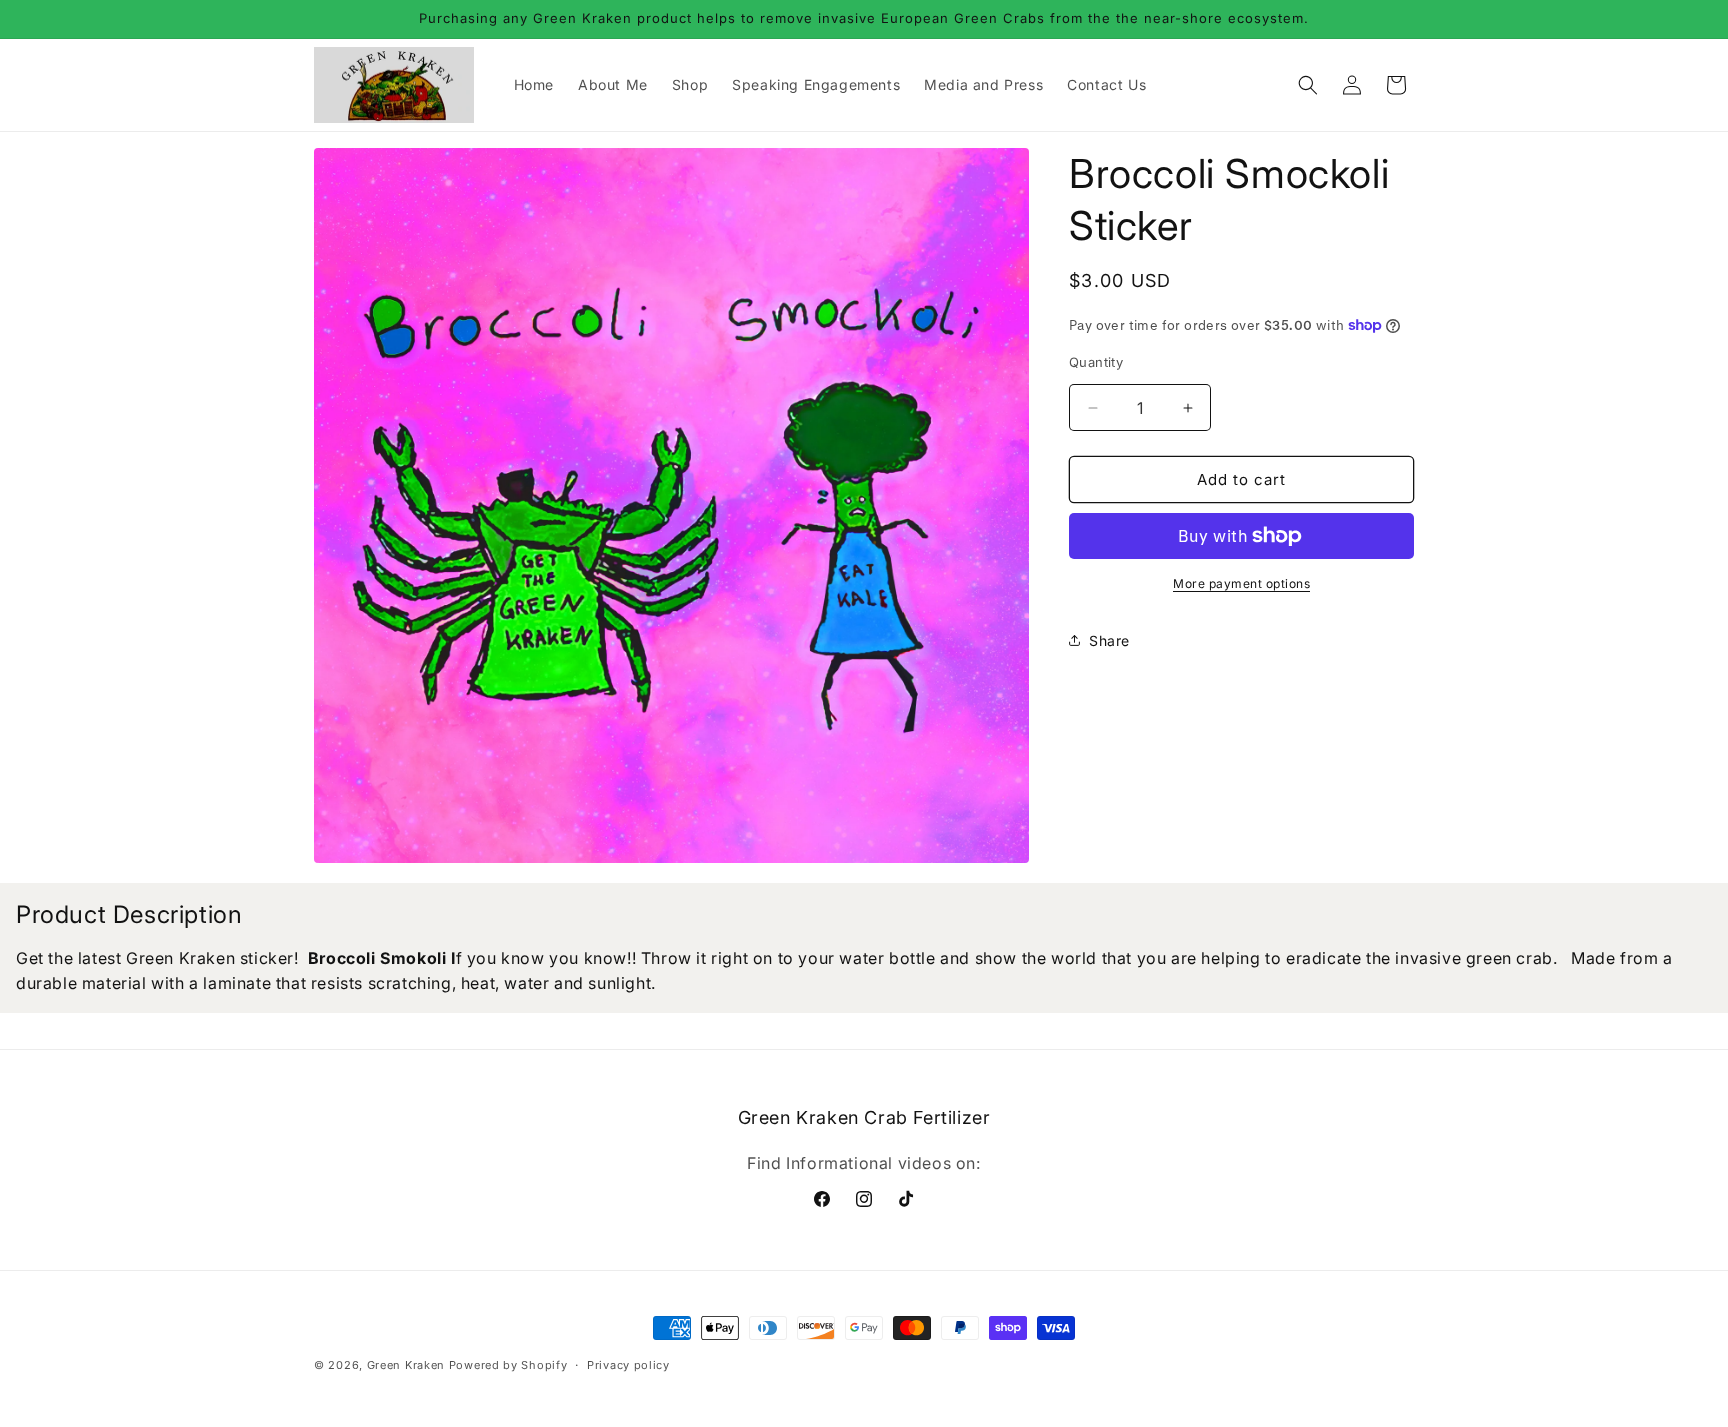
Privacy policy (628, 1365)
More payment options (1241, 583)
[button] (1308, 85)
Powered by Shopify (508, 1365)
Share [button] (1109, 640)
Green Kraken (406, 1365)
